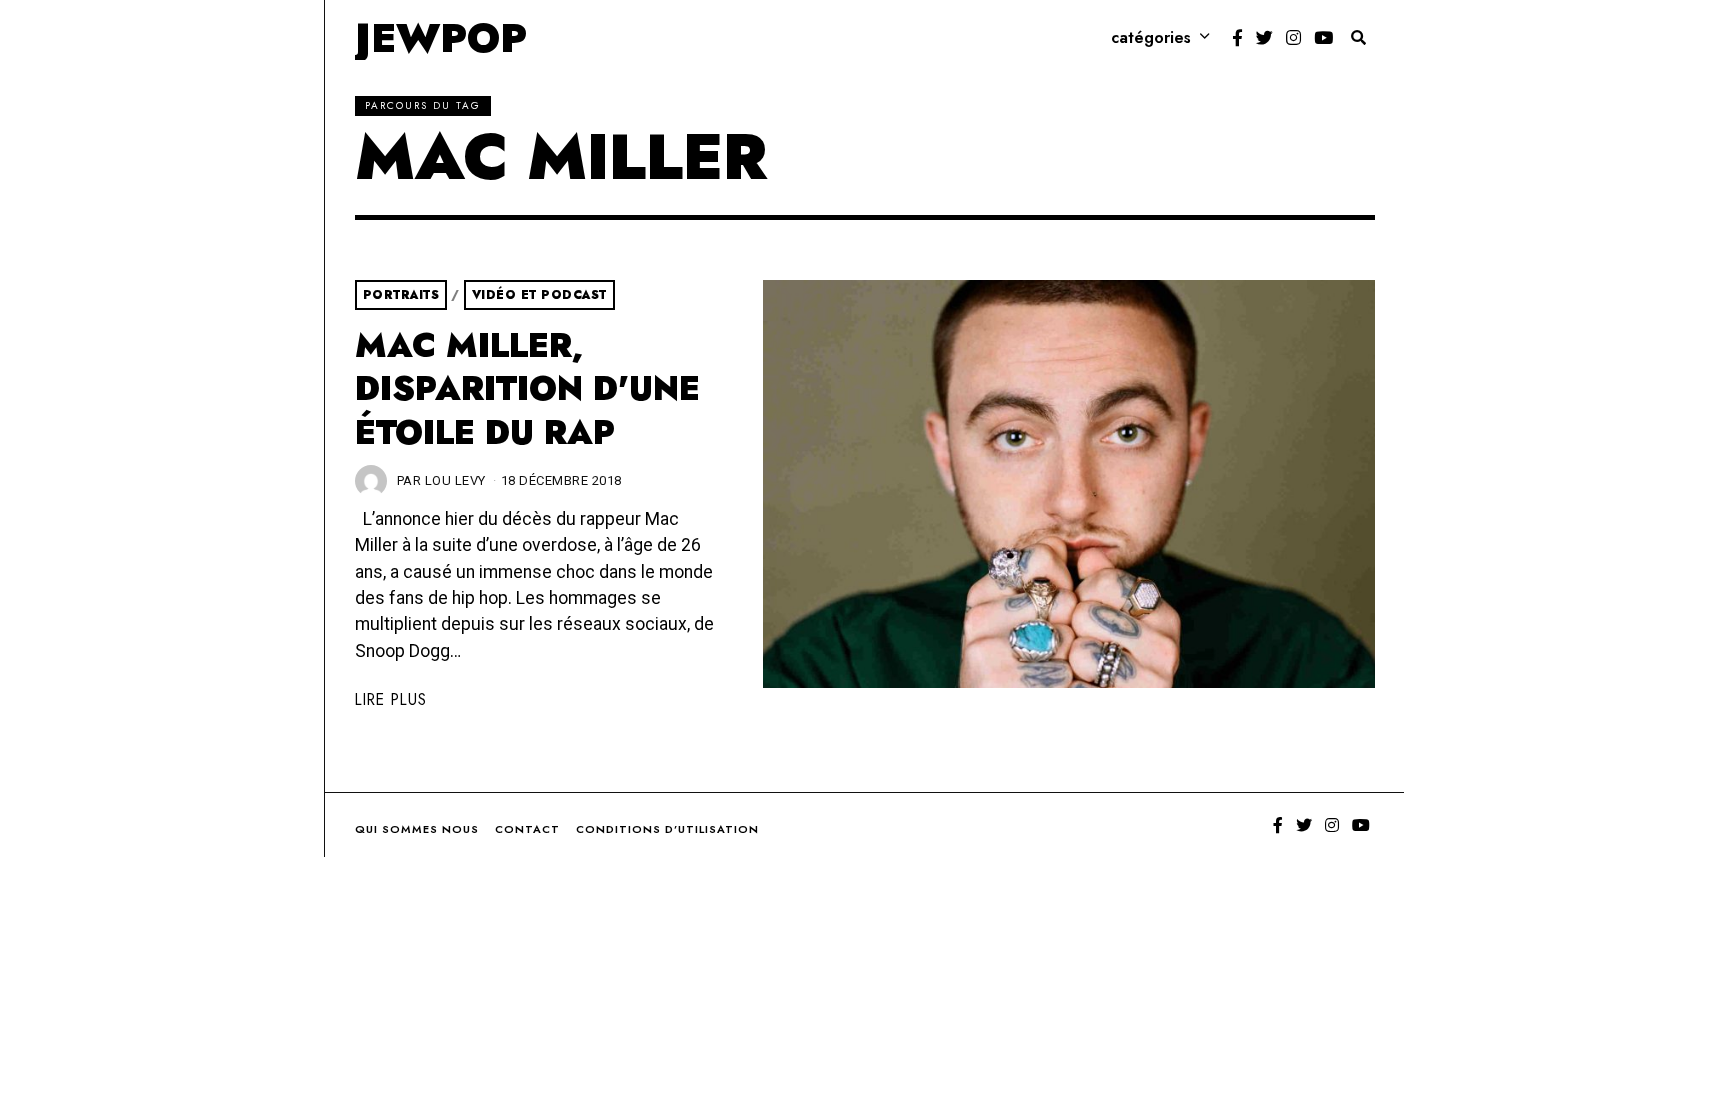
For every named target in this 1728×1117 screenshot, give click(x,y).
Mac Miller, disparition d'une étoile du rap (527, 389)
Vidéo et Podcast (539, 295)
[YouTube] (1323, 38)
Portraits (401, 295)
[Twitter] (1264, 38)
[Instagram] (1293, 38)
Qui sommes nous (417, 829)
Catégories (1151, 37)
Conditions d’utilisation (667, 829)
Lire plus (391, 699)
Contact (527, 829)
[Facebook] (1237, 38)
